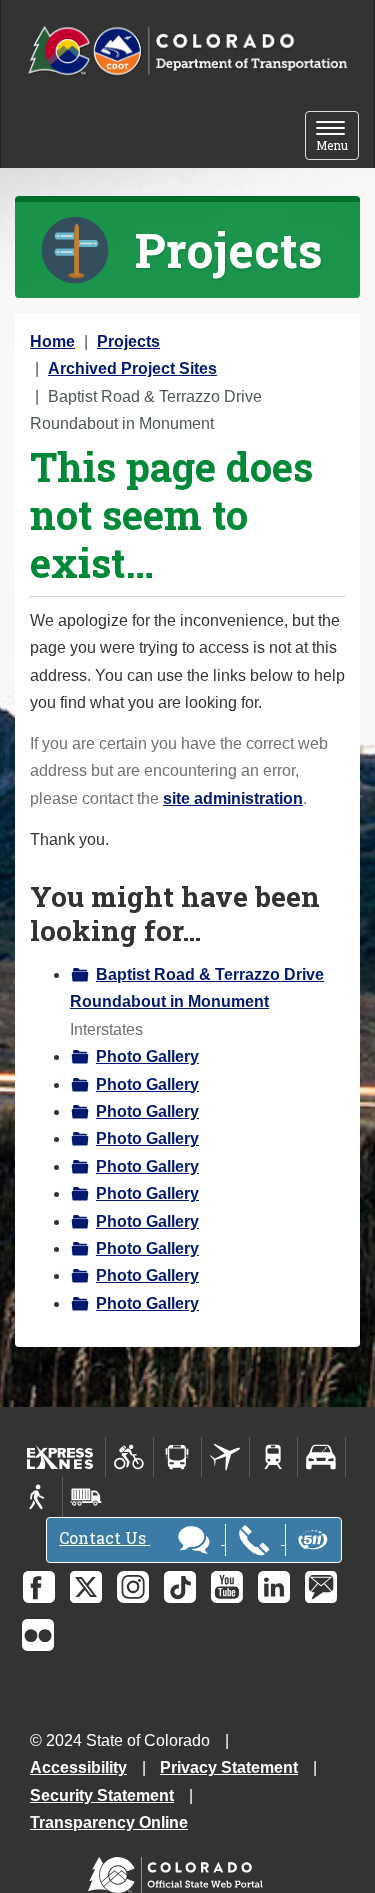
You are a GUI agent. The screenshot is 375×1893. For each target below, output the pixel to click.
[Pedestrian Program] (38, 1497)
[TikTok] (180, 1587)
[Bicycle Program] (129, 1457)
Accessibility (78, 1767)
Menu (337, 137)
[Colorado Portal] (179, 1870)
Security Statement (102, 1795)
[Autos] (321, 1457)
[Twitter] (86, 1587)
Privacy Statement (229, 1767)
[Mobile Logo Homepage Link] (187, 51)
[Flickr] (38, 1635)
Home (52, 341)
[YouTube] (227, 1587)
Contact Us (104, 1537)
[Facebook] (39, 1587)
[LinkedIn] (274, 1587)
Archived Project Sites (132, 368)
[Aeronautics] (225, 1457)
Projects (128, 341)
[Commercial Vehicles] (86, 1497)
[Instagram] (133, 1587)
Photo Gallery (147, 1056)
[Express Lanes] (60, 1457)
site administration (233, 798)
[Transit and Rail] (177, 1457)
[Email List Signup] (321, 1587)
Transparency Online (109, 1822)
